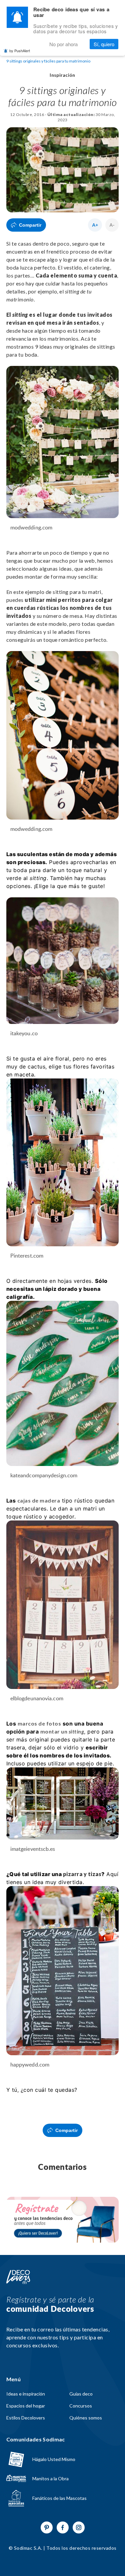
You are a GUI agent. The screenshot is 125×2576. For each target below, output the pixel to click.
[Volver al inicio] (18, 2277)
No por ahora (63, 44)
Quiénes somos (86, 2418)
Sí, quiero (104, 44)
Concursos (81, 2406)
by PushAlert (20, 51)
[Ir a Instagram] (79, 2527)
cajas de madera (33, 1500)
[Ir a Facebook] (63, 2527)
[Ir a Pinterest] (47, 2527)
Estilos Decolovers (26, 2418)
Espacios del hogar (26, 2406)
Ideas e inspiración (26, 2394)
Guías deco (81, 2394)
